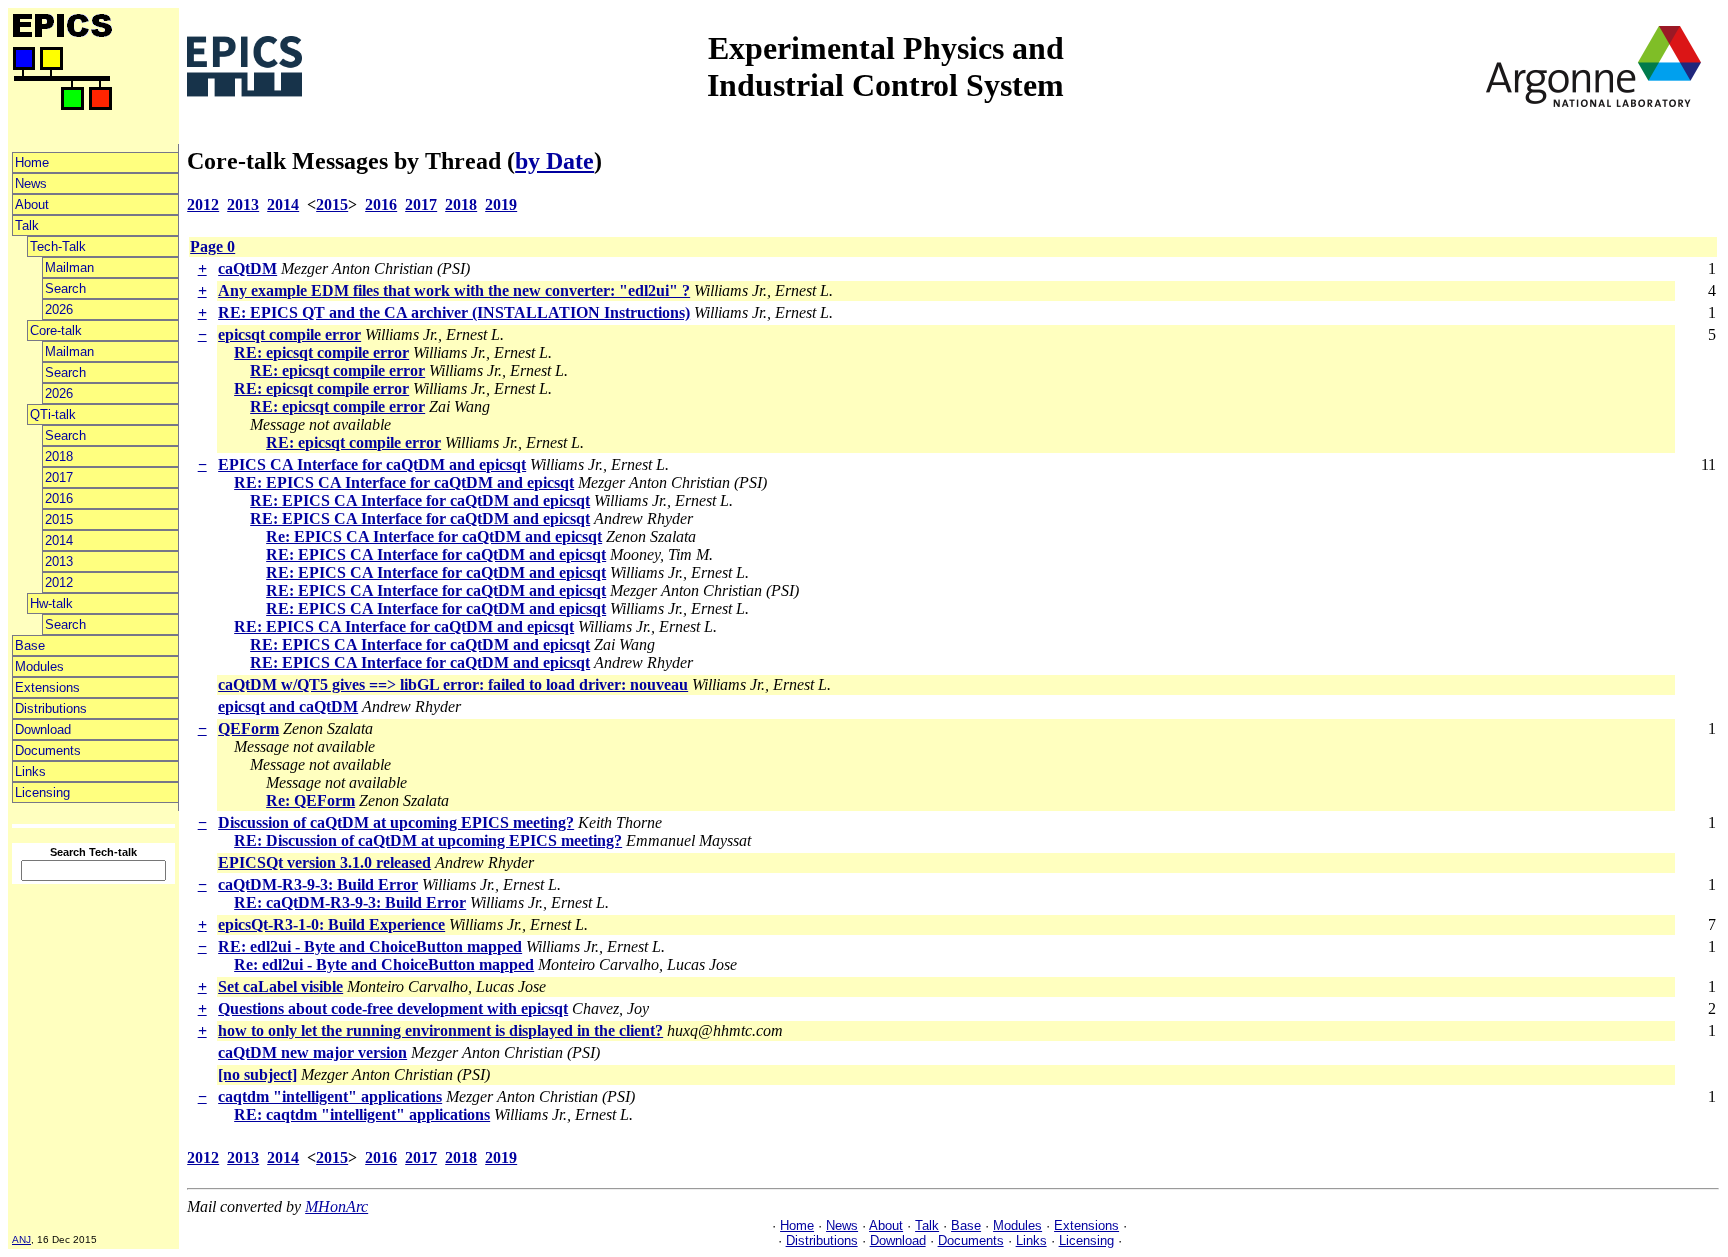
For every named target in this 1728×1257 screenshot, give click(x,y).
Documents (48, 750)
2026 (59, 309)
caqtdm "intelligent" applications (330, 1096)
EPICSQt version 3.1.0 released (324, 862)
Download (43, 729)
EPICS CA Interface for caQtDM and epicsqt (372, 464)
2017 (59, 477)
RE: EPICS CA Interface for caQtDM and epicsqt (404, 482)
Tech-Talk (58, 246)
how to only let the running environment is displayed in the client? (440, 1030)
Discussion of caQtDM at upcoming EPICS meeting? (396, 822)
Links (30, 771)
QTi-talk (53, 414)
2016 (59, 498)
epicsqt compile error (289, 334)
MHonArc (336, 1206)
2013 (59, 561)
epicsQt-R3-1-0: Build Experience (331, 924)
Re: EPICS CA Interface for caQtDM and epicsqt (434, 536)
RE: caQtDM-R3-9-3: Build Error (350, 902)
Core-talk (56, 330)
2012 (59, 582)
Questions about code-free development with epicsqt (393, 1008)
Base (30, 645)
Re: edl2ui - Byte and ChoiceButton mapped (384, 964)
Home (32, 162)
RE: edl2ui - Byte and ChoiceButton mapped (370, 946)
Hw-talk (51, 603)
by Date (554, 161)
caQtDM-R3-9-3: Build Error (318, 884)
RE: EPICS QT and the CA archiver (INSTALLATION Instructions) (454, 312)
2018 (59, 456)
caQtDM (247, 268)
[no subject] (257, 1074)
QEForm (248, 728)
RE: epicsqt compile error (321, 352)
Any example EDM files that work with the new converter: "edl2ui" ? (454, 290)
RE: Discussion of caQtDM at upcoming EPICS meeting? (428, 840)
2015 (59, 519)
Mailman (69, 267)
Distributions (51, 708)
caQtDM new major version (312, 1052)
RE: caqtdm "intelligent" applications (362, 1114)
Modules (39, 666)
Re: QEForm (310, 800)
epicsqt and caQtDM (288, 706)
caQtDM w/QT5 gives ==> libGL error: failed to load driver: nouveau (453, 684)
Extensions (47, 687)
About (32, 204)
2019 (501, 204)
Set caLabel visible (280, 986)
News (31, 183)
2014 (59, 540)
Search (65, 288)
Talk (27, 225)
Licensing (42, 792)
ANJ (21, 1239)
